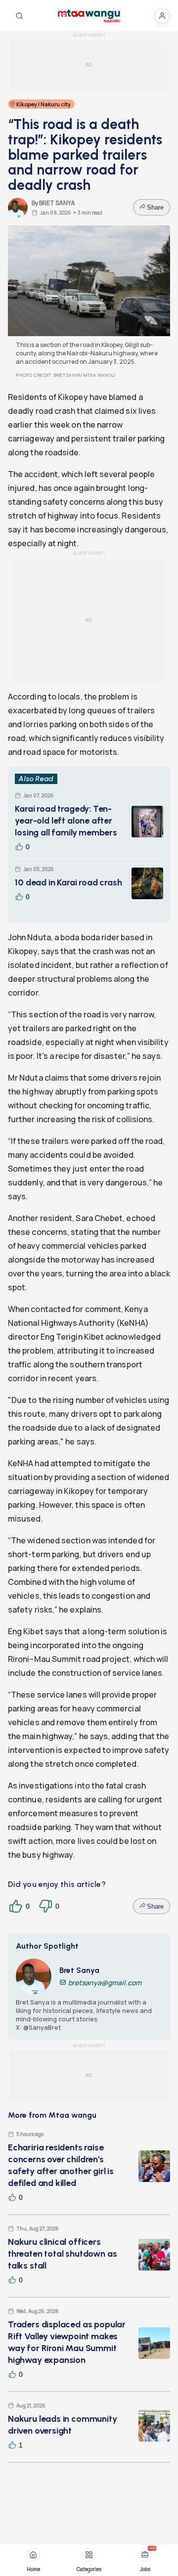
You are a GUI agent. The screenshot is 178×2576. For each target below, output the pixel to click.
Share (155, 207)
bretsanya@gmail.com (105, 1983)
